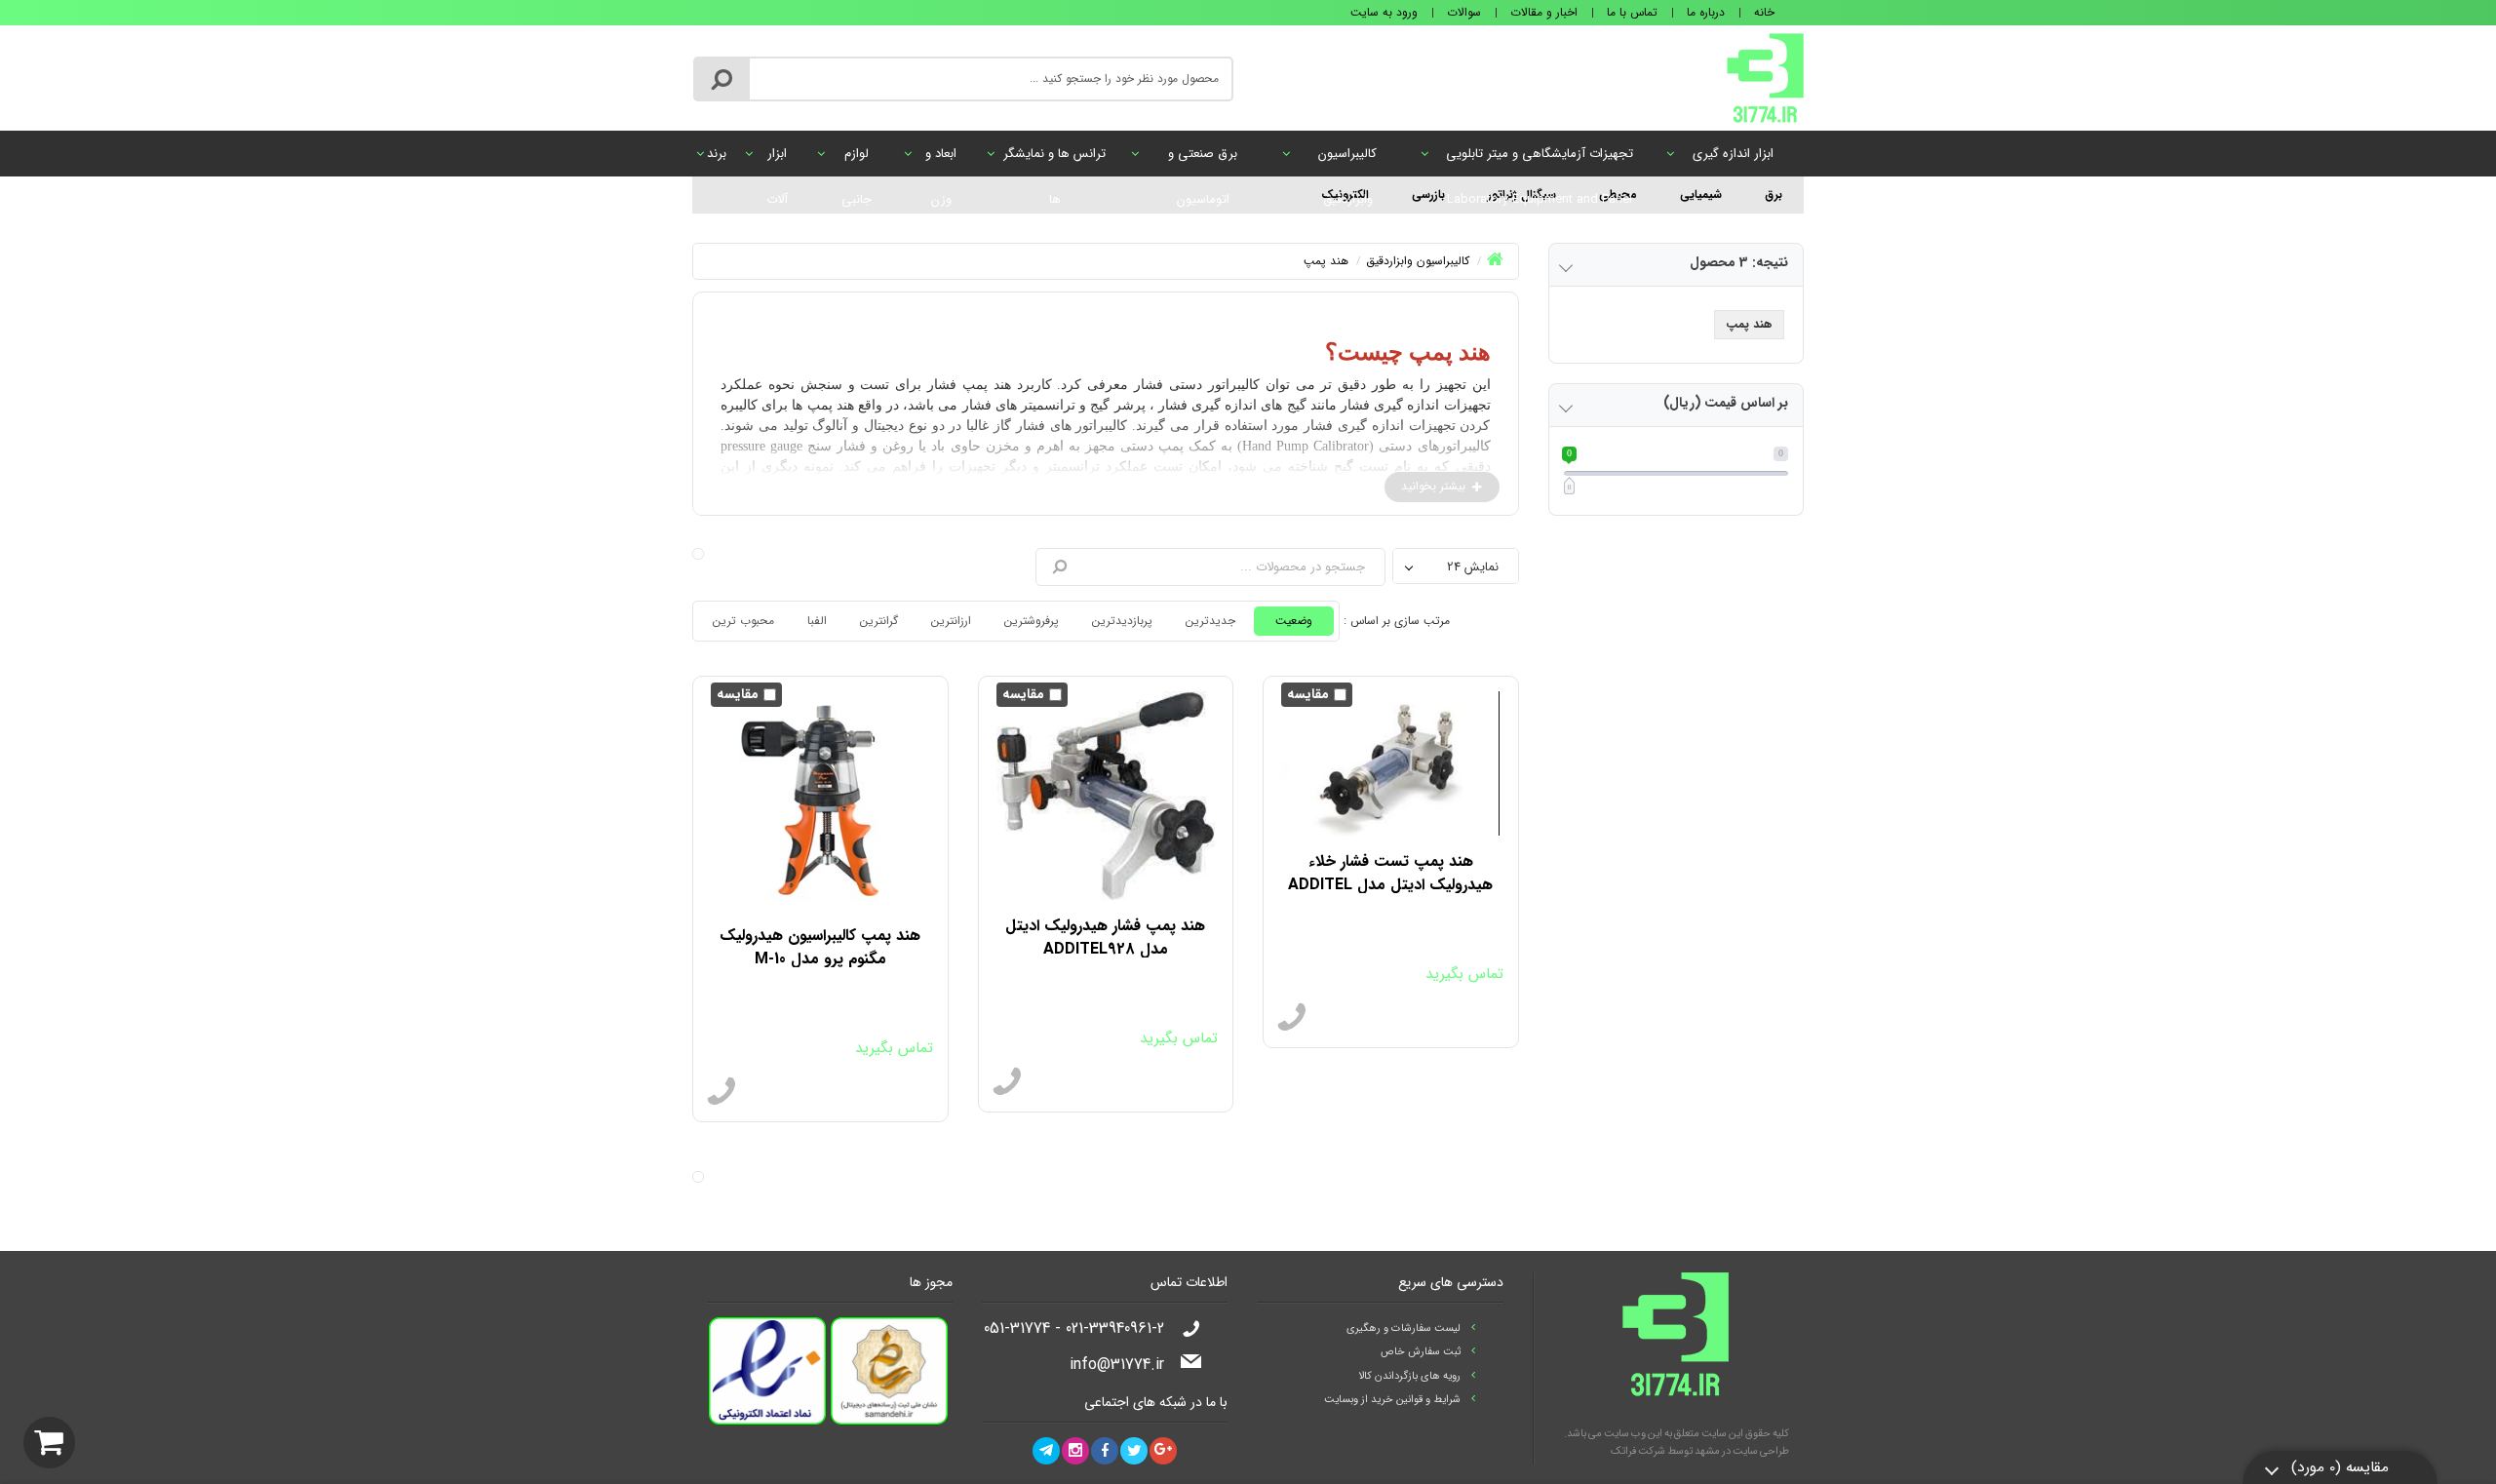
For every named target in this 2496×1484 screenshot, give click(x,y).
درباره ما (1706, 12)
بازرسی (1428, 195)
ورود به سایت (1384, 12)
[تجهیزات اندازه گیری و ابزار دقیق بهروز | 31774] (1765, 77)
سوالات (1464, 12)
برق (1774, 195)
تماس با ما (1632, 12)
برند (717, 154)
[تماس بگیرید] (1292, 1018)
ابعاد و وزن (941, 160)
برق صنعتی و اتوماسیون (1203, 160)
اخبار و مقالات (1544, 12)
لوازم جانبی (857, 160)
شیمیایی (1701, 195)
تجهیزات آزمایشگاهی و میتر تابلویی (1540, 160)
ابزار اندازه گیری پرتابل (1733, 160)
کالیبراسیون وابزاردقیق (1347, 160)
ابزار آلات (777, 160)
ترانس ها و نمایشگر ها (1054, 160)
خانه (1764, 12)
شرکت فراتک (1638, 1451)
